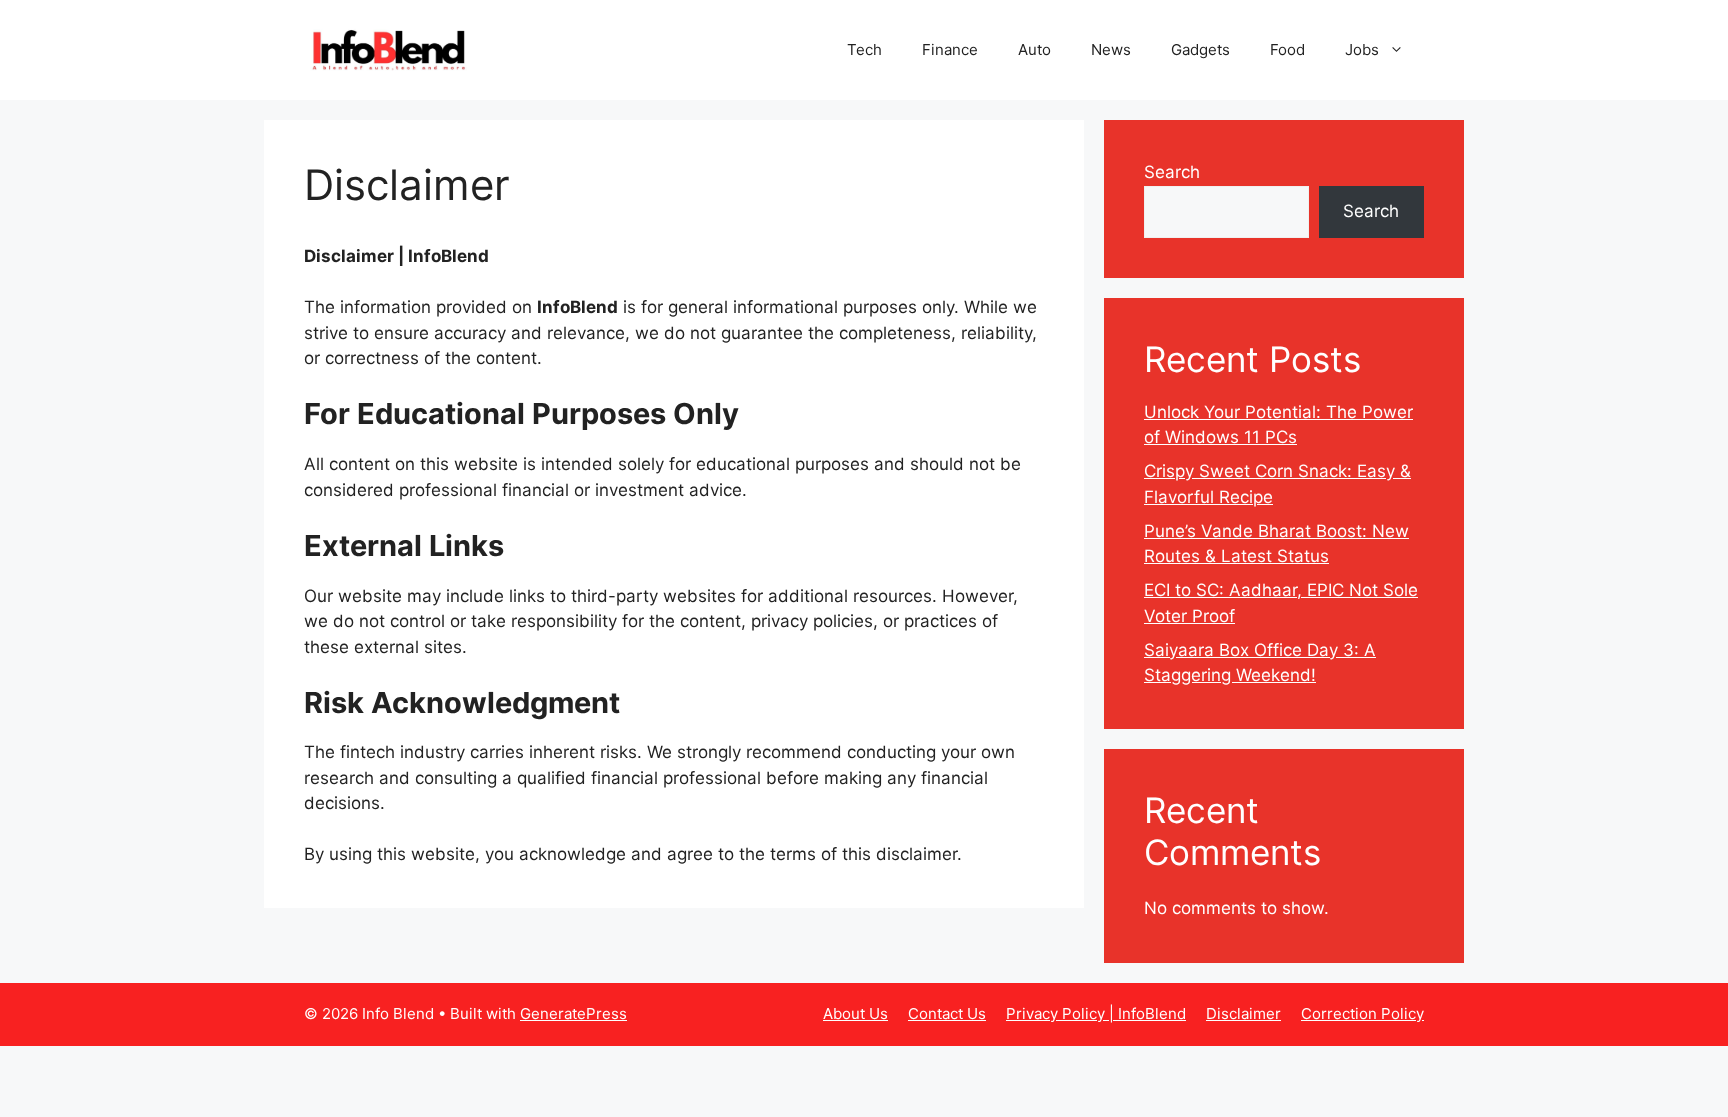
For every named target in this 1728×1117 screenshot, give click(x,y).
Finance (950, 49)
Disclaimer (1243, 1013)
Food (1287, 49)
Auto (1034, 49)
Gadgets (1200, 49)
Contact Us (947, 1013)
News (1111, 49)
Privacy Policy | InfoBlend (1096, 1013)
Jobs (1362, 49)
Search (1172, 172)
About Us (855, 1013)
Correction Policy (1362, 1013)
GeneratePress (573, 1013)
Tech (864, 49)
